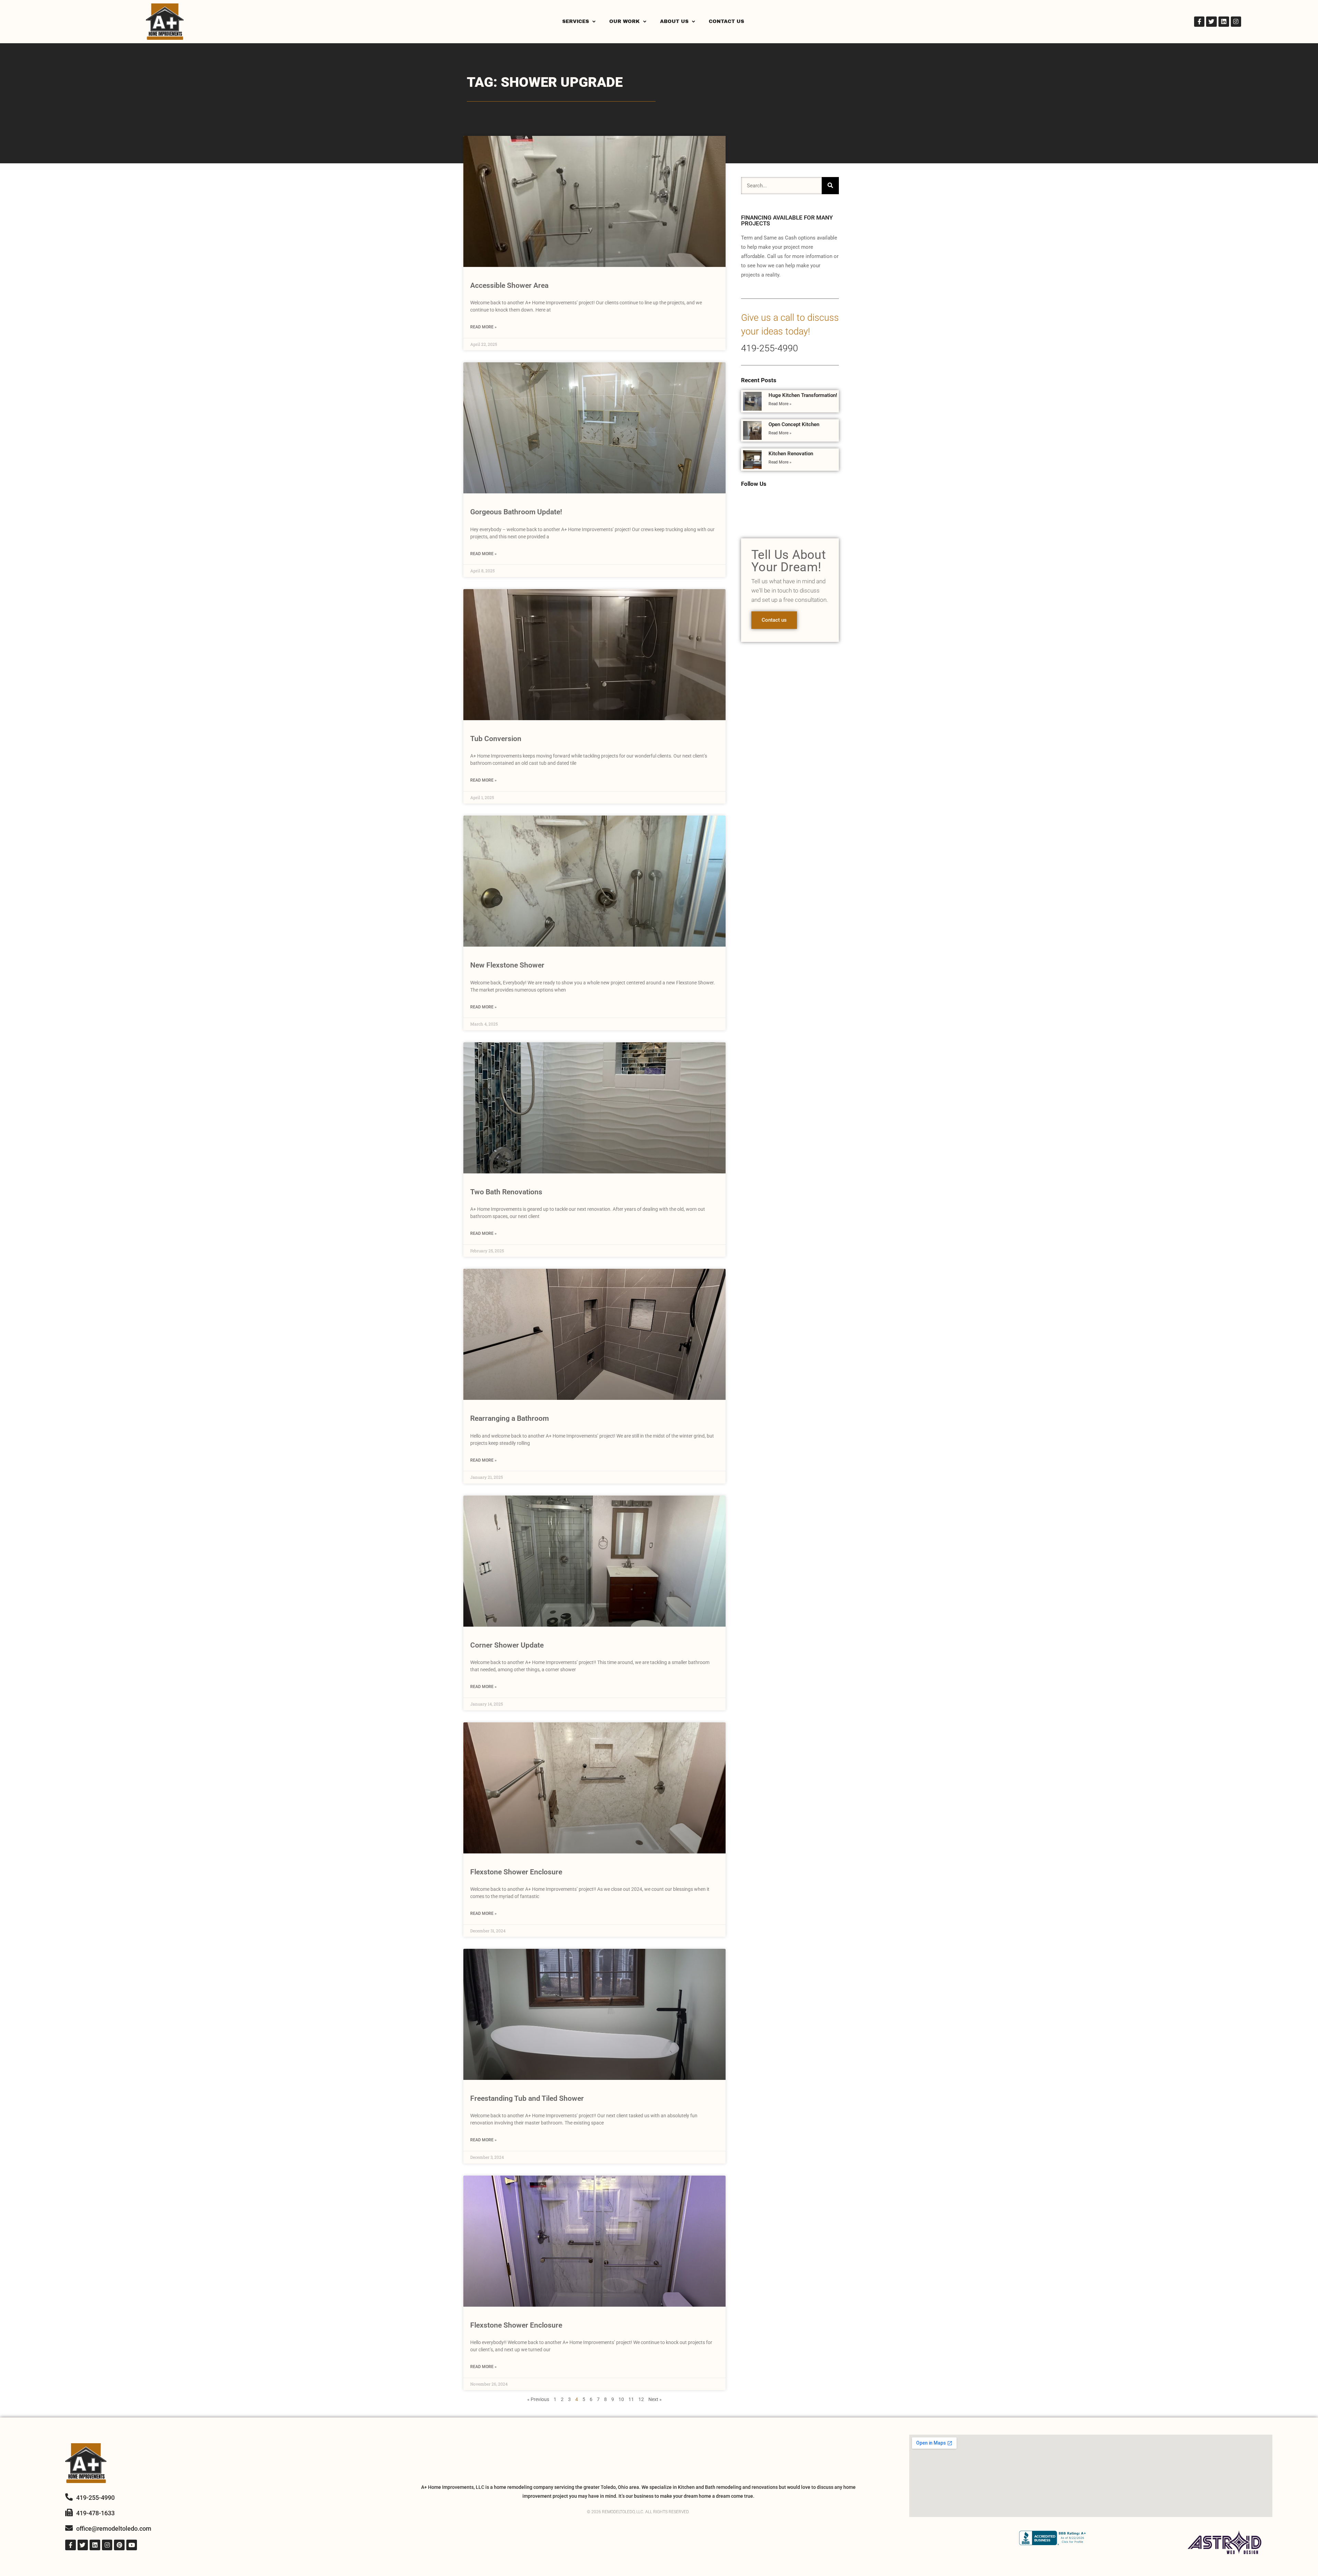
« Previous (538, 2399)
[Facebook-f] (1199, 22)
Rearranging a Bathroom (510, 1418)
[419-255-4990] (69, 2497)
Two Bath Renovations (506, 1192)
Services (576, 21)
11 (631, 2399)
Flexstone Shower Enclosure (516, 1872)
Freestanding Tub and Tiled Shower (527, 2098)
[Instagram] (1236, 22)
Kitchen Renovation (791, 454)
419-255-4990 (770, 348)
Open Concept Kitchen (794, 424)
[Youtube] (132, 2545)
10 (621, 2399)
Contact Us (726, 21)
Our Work (625, 21)
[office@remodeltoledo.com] (69, 2528)
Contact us (774, 620)
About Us (674, 21)
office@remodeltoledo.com (114, 2528)
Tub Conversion (496, 739)
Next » (655, 2399)
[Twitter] (1211, 22)
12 (641, 2399)
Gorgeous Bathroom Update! (516, 512)
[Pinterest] (119, 2545)
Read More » (483, 327)
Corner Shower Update (507, 1645)
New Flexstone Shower (507, 965)
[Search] (830, 186)
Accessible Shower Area (509, 285)
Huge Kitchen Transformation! (803, 395)
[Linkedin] (1224, 22)
